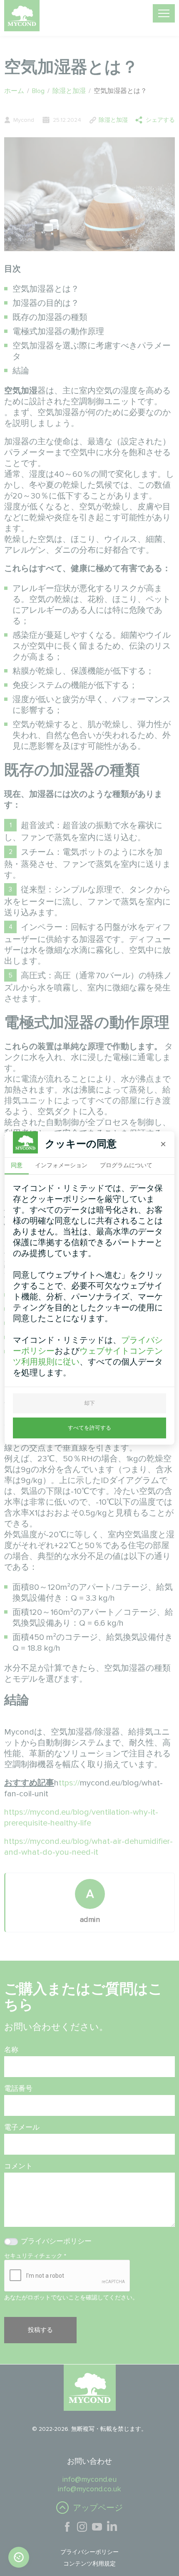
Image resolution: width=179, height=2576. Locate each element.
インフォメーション (61, 1165)
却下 (89, 1403)
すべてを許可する (89, 1428)
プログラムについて (126, 1165)
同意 (17, 1165)
